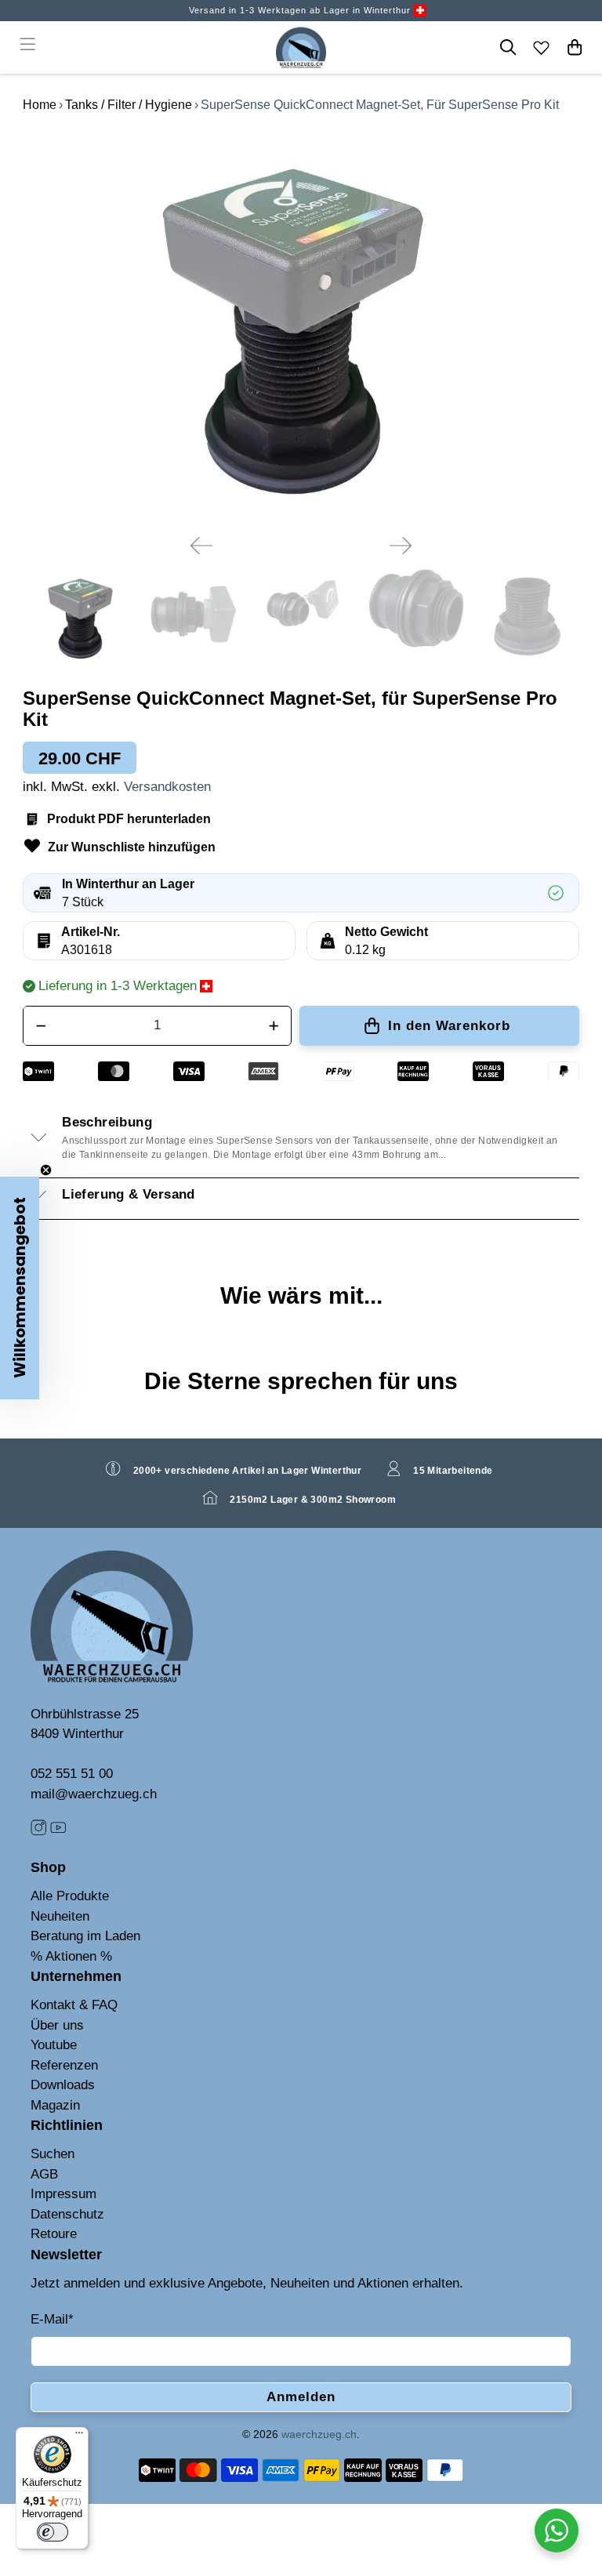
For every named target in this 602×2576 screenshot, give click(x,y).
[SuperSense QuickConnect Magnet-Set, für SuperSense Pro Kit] (301, 326)
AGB (44, 2174)
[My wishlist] (542, 47)
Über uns (57, 2025)
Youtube (54, 2045)
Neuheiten (60, 1916)
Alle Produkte (70, 1896)
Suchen (53, 2154)
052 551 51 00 (72, 1774)
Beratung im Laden (85, 1936)
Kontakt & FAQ (74, 2005)
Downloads (63, 2085)
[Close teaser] (46, 1170)
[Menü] (79, 2436)
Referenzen (64, 2065)
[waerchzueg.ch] (301, 47)
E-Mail (52, 2319)
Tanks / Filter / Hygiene (129, 105)
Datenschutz (67, 2214)
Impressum (63, 2194)
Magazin (55, 2105)
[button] (20, 1288)
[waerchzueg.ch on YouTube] (58, 1832)
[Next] (401, 546)
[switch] (53, 2532)
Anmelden (301, 2397)
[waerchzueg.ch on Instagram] (38, 1832)
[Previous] (201, 546)
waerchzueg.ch (319, 2434)
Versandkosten (167, 787)
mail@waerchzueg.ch (94, 1794)
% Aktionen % (71, 1956)
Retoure (54, 2234)
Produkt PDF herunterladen (129, 819)
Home (40, 105)
